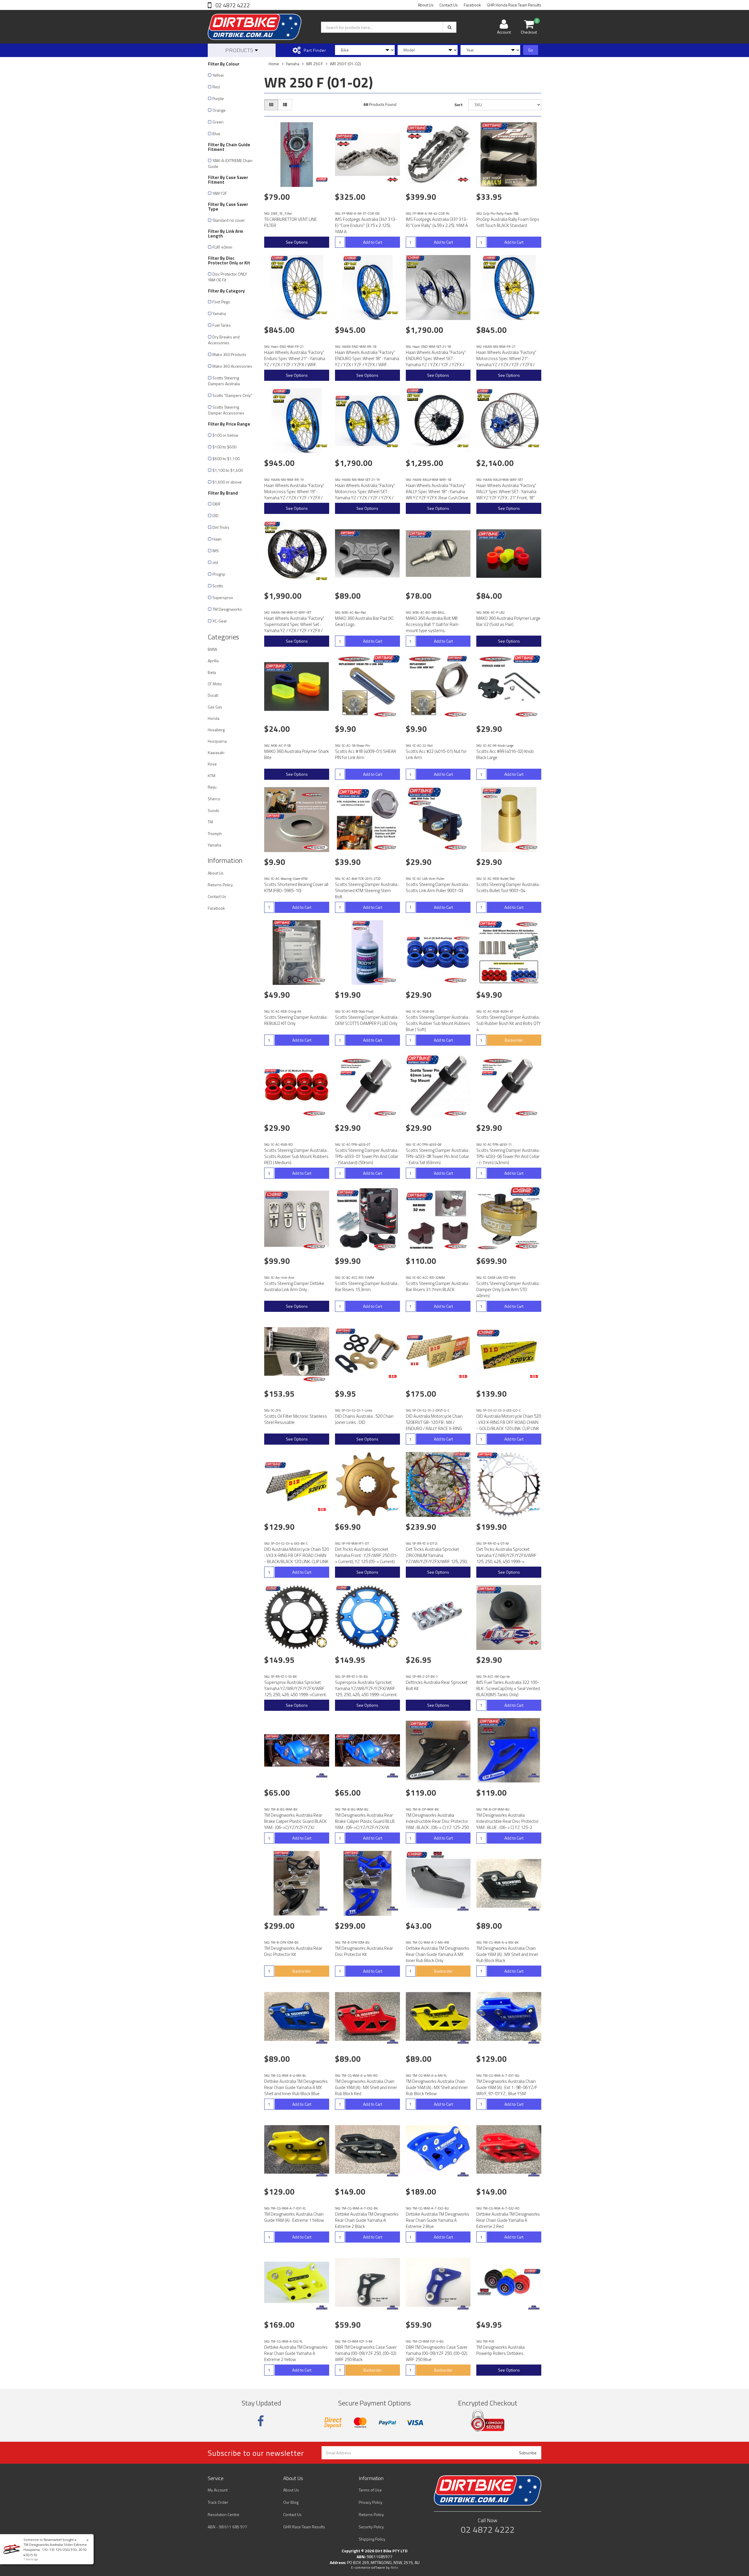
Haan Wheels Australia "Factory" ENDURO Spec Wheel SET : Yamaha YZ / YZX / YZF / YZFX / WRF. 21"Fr (436, 362)
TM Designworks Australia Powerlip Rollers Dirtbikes (500, 2350)
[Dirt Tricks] (393, 1510)
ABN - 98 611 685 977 (227, 2527)
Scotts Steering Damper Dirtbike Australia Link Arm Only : (294, 1286)
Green (218, 122)
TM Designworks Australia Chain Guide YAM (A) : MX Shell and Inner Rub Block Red (366, 2087)
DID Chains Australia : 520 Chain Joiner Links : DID (364, 1419)
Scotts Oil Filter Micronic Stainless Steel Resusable (296, 1419)
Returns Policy (220, 885)
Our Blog (291, 2502)
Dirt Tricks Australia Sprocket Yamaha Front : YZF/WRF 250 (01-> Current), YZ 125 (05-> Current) (367, 1555)
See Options (297, 242)
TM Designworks (227, 609)
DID (215, 516)
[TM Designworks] (322, 1775)
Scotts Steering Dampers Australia (224, 381)
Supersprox (223, 597)
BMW (212, 649)
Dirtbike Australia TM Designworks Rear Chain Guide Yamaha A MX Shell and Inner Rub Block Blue (296, 2087)
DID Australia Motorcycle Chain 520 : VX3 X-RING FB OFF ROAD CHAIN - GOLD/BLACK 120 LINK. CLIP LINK (509, 1422)
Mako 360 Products (229, 354)
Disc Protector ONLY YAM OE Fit (227, 277)
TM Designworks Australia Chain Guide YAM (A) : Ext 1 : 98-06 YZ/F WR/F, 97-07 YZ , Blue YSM (507, 2087)
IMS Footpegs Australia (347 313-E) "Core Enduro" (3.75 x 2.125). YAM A (366, 225)
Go (531, 50)
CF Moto (215, 684)
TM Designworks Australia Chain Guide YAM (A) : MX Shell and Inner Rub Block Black (507, 1954)
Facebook (472, 5)
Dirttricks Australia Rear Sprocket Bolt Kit (437, 1685)
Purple (218, 98)
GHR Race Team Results (304, 2527)
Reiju (212, 787)
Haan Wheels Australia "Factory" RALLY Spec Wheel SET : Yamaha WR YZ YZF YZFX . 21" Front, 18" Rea (506, 495)
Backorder (514, 1040)
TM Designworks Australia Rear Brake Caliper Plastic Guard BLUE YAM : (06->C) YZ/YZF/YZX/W (365, 1821)
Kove (212, 764)
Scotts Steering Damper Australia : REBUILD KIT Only (296, 1020)
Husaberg (216, 730)
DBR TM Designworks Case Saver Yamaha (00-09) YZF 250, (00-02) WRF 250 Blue (437, 2353)
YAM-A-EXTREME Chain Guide (230, 163)
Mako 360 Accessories (232, 366)
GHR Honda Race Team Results (514, 5)
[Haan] (322, 313)
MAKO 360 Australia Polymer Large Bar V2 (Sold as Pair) (508, 621)
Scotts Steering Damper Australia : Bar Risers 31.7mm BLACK (438, 1286)
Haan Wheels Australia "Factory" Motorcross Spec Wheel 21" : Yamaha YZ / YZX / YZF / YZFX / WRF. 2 (506, 362)
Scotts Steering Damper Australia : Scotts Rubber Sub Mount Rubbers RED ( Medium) (296, 1156)
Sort (458, 105)
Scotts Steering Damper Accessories (226, 410)
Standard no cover (229, 220)
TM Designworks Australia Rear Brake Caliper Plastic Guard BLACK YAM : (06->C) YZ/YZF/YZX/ (295, 1821)
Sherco (214, 799)
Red (216, 87)
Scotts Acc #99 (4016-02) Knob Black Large (505, 754)
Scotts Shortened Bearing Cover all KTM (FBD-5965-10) (296, 887)
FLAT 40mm (222, 247)
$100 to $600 (224, 447)
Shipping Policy (372, 2539)
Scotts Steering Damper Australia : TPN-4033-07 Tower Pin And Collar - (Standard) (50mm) (367, 1156)
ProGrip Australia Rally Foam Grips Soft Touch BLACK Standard (508, 222)
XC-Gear (220, 621)
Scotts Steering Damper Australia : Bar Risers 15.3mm (367, 1286)
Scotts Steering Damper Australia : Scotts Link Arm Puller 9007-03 (438, 887)
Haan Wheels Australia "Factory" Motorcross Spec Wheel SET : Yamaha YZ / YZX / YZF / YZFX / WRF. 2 (365, 495)
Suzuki (213, 810)
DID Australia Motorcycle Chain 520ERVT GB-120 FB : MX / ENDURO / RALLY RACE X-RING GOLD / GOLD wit (434, 1425)
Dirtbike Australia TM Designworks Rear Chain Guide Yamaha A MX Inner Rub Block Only (438, 1954)
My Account (218, 2490)
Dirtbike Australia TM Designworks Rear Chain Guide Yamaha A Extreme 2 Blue (438, 2220)
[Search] (450, 27)
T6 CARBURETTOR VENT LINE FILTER (291, 222)
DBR (216, 504)
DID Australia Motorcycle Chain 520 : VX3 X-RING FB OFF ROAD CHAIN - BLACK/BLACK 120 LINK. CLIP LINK (297, 1555)
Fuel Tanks (222, 325)
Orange (219, 110)
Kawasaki (216, 752)
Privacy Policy (371, 2502)
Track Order (218, 2502)
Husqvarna (217, 741)
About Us (426, 5)
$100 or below (225, 435)
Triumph (215, 833)
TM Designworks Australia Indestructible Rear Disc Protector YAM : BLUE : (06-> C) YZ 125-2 (507, 1821)
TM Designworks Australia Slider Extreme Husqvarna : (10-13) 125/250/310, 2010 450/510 (55, 2550)
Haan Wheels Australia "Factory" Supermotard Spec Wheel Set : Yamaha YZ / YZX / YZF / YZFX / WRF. (294, 627)
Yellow (218, 75)
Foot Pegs (221, 302)
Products (240, 50)
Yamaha (219, 313)
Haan (217, 539)
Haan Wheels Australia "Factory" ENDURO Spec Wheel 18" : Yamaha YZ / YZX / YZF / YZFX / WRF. (367, 358)
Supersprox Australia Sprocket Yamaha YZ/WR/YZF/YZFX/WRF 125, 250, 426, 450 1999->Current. (296, 1688)
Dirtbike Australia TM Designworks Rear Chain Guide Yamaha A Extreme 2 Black (367, 2220)
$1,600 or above (227, 482)
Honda (214, 718)
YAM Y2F (220, 193)
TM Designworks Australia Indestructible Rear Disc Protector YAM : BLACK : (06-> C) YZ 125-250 (437, 1821)
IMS (216, 551)
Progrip (219, 574)
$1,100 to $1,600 (228, 470)
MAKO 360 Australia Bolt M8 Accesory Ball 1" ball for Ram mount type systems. (432, 624)
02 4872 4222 (232, 5)
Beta (212, 672)
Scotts (218, 586)
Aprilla (213, 661)
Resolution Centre (224, 2514)
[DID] (393, 1376)
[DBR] (322, 180)
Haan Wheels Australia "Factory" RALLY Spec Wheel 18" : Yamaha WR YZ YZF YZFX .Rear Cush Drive (437, 492)
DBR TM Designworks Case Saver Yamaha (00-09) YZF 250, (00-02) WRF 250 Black (366, 2353)
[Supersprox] (322, 1643)
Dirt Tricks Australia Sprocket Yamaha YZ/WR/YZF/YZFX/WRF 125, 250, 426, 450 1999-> (506, 1555)
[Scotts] (386, 714)
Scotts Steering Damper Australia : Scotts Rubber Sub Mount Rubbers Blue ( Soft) (438, 1023)
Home (274, 64)
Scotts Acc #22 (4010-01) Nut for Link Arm (436, 754)
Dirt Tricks (221, 527)
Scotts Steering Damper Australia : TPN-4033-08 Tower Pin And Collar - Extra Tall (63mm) (438, 1156)
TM (210, 822)
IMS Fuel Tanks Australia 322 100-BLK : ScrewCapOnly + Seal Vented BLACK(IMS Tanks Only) (508, 1688)
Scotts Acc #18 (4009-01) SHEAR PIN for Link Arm (366, 754)
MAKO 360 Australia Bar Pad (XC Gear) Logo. (364, 621)
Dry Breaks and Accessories (224, 340)
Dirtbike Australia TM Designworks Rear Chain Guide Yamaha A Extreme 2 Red (508, 2220)
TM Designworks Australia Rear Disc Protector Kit (293, 1951)
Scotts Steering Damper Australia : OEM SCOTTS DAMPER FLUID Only (367, 1020)
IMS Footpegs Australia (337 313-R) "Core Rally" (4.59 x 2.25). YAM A (437, 222)
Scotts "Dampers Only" (232, 395)
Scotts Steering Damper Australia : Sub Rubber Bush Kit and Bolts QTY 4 (509, 1023)
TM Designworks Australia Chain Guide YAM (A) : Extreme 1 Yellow (294, 2217)
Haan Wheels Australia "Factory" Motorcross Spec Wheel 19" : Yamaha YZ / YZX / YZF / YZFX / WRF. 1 (294, 495)
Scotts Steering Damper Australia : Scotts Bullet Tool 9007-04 (508, 887)
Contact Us (449, 5)
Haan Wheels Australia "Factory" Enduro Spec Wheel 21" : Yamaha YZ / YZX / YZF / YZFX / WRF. (295, 358)
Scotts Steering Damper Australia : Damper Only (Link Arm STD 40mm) (508, 1289)
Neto (394, 2568)
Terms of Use (370, 2490)
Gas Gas (215, 707)
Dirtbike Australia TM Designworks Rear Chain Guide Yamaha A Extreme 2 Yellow (296, 2353)
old (215, 562)
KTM (212, 776)
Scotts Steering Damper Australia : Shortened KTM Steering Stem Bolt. (367, 890)
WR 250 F (315, 64)
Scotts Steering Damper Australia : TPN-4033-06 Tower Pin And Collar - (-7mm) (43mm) (508, 1156)
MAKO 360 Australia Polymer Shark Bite (297, 754)
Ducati (213, 695)
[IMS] (393, 180)
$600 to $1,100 (226, 458)
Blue (216, 134)
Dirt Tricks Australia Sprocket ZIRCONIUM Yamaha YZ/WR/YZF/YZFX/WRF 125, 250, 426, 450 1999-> (437, 1558)
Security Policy (371, 2527)
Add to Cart (373, 242)
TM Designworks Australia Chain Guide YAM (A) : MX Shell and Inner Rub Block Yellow (437, 2087)
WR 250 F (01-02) (345, 64)
